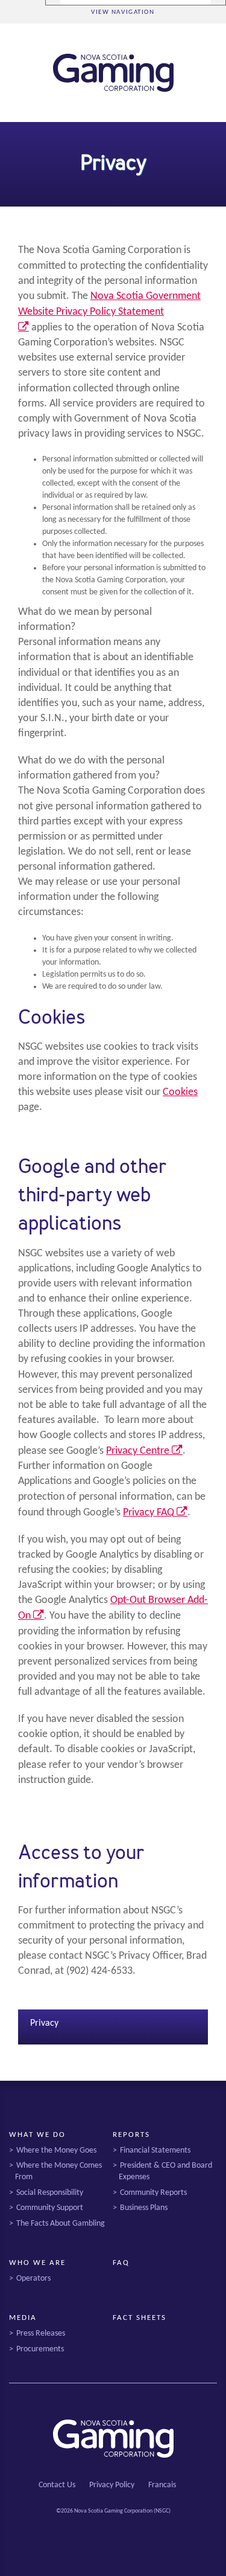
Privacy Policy (112, 2485)
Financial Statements (155, 2150)
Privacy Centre (144, 1451)
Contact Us (57, 2485)
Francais (162, 2485)
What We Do (37, 2135)
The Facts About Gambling (61, 2224)
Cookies (180, 1092)
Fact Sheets (139, 2318)
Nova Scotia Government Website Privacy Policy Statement (109, 312)
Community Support (50, 2208)
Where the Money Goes (56, 2150)
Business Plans (144, 2208)
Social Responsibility (50, 2193)
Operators (33, 2279)
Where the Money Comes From (58, 2171)
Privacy (44, 2023)
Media (23, 2318)
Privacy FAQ (155, 1513)
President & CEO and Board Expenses (165, 2171)
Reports (131, 2135)
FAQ (121, 2263)
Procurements (40, 2349)
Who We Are (37, 2263)
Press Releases (41, 2333)
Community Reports (153, 2193)
